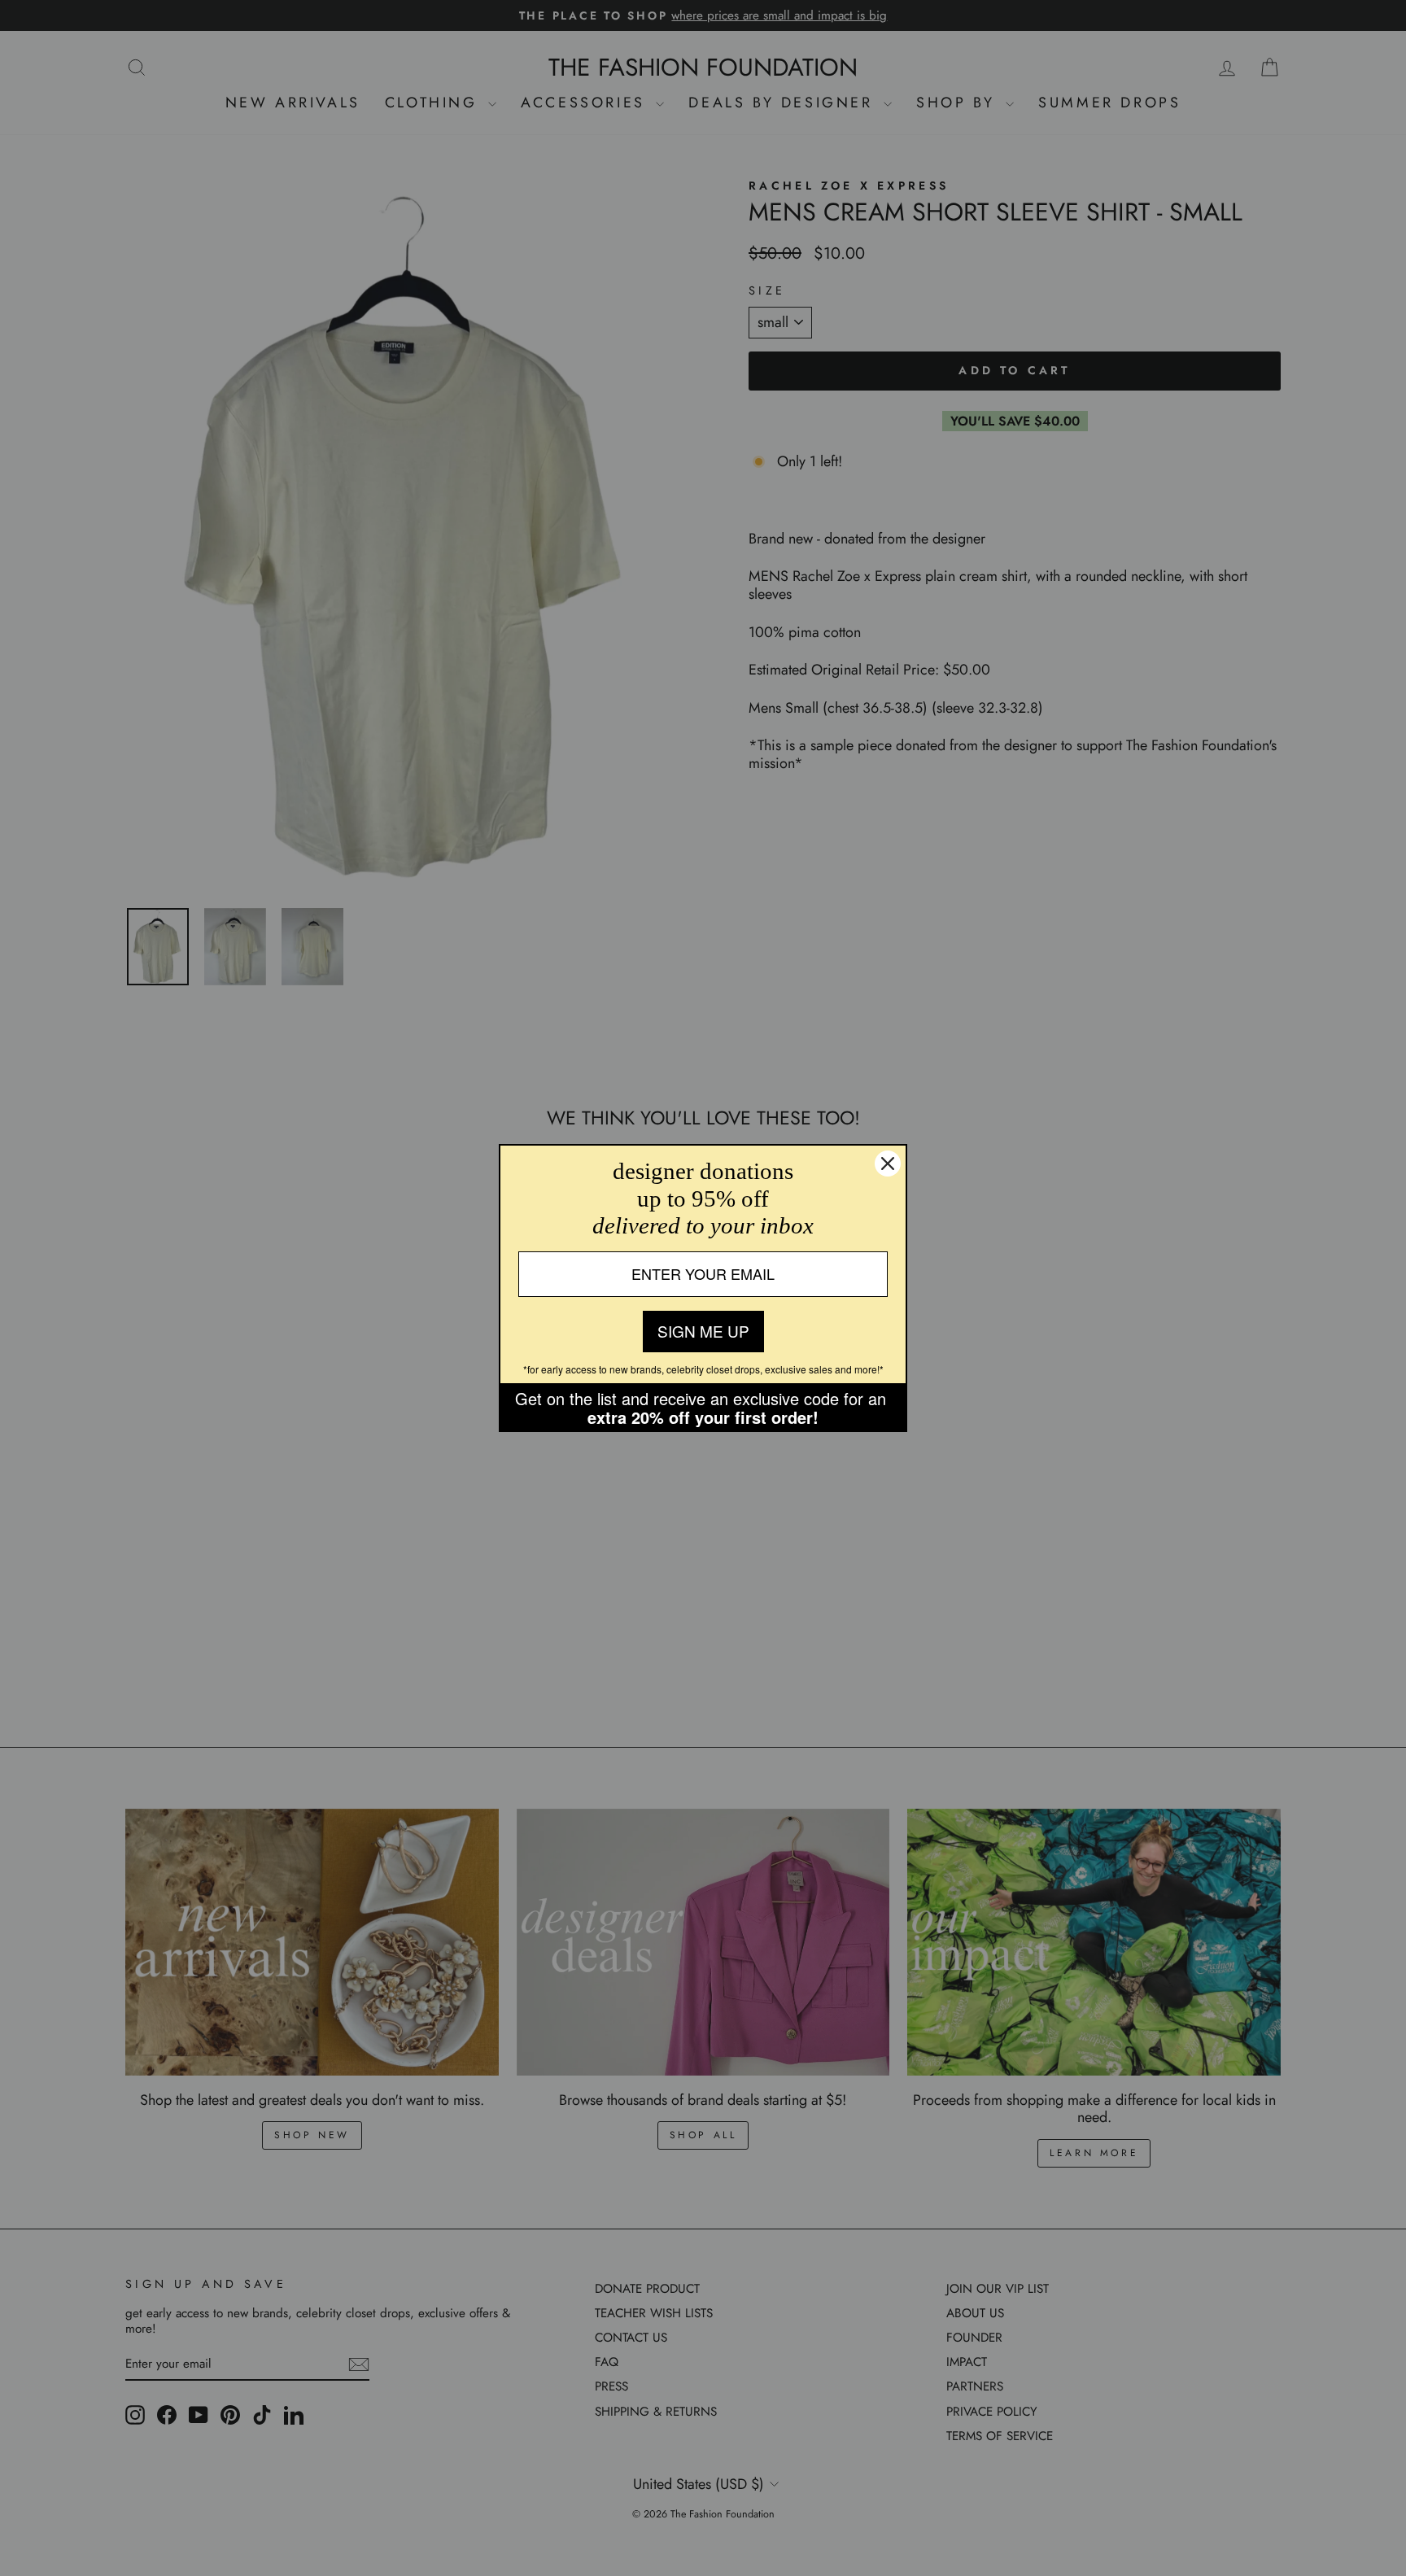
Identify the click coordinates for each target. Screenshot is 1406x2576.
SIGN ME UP (703, 1331)
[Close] (888, 1164)
